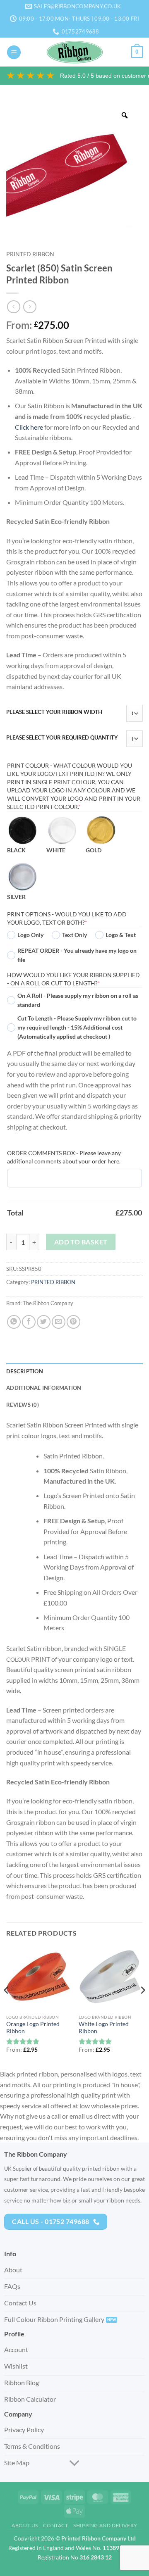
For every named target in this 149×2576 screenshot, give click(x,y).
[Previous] (7, 2007)
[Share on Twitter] (44, 1322)
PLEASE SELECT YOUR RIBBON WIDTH (54, 712)
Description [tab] (25, 1371)
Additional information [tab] (44, 1388)
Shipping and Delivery (105, 2525)
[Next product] (13, 307)
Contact (55, 2525)
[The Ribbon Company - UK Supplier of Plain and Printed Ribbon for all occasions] (75, 52)
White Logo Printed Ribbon (104, 2028)
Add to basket (81, 1242)
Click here (29, 427)
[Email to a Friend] (59, 1322)
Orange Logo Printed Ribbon (33, 2028)
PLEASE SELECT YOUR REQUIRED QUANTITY (62, 738)
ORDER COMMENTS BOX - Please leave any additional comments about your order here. (64, 1157)
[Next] (142, 2007)
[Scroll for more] (74, 2463)
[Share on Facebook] (29, 1322)
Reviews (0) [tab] (23, 1405)
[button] (14, 52)
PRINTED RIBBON (30, 254)
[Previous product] (30, 307)
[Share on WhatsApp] (14, 1322)
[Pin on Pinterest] (73, 1322)
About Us (25, 2525)
